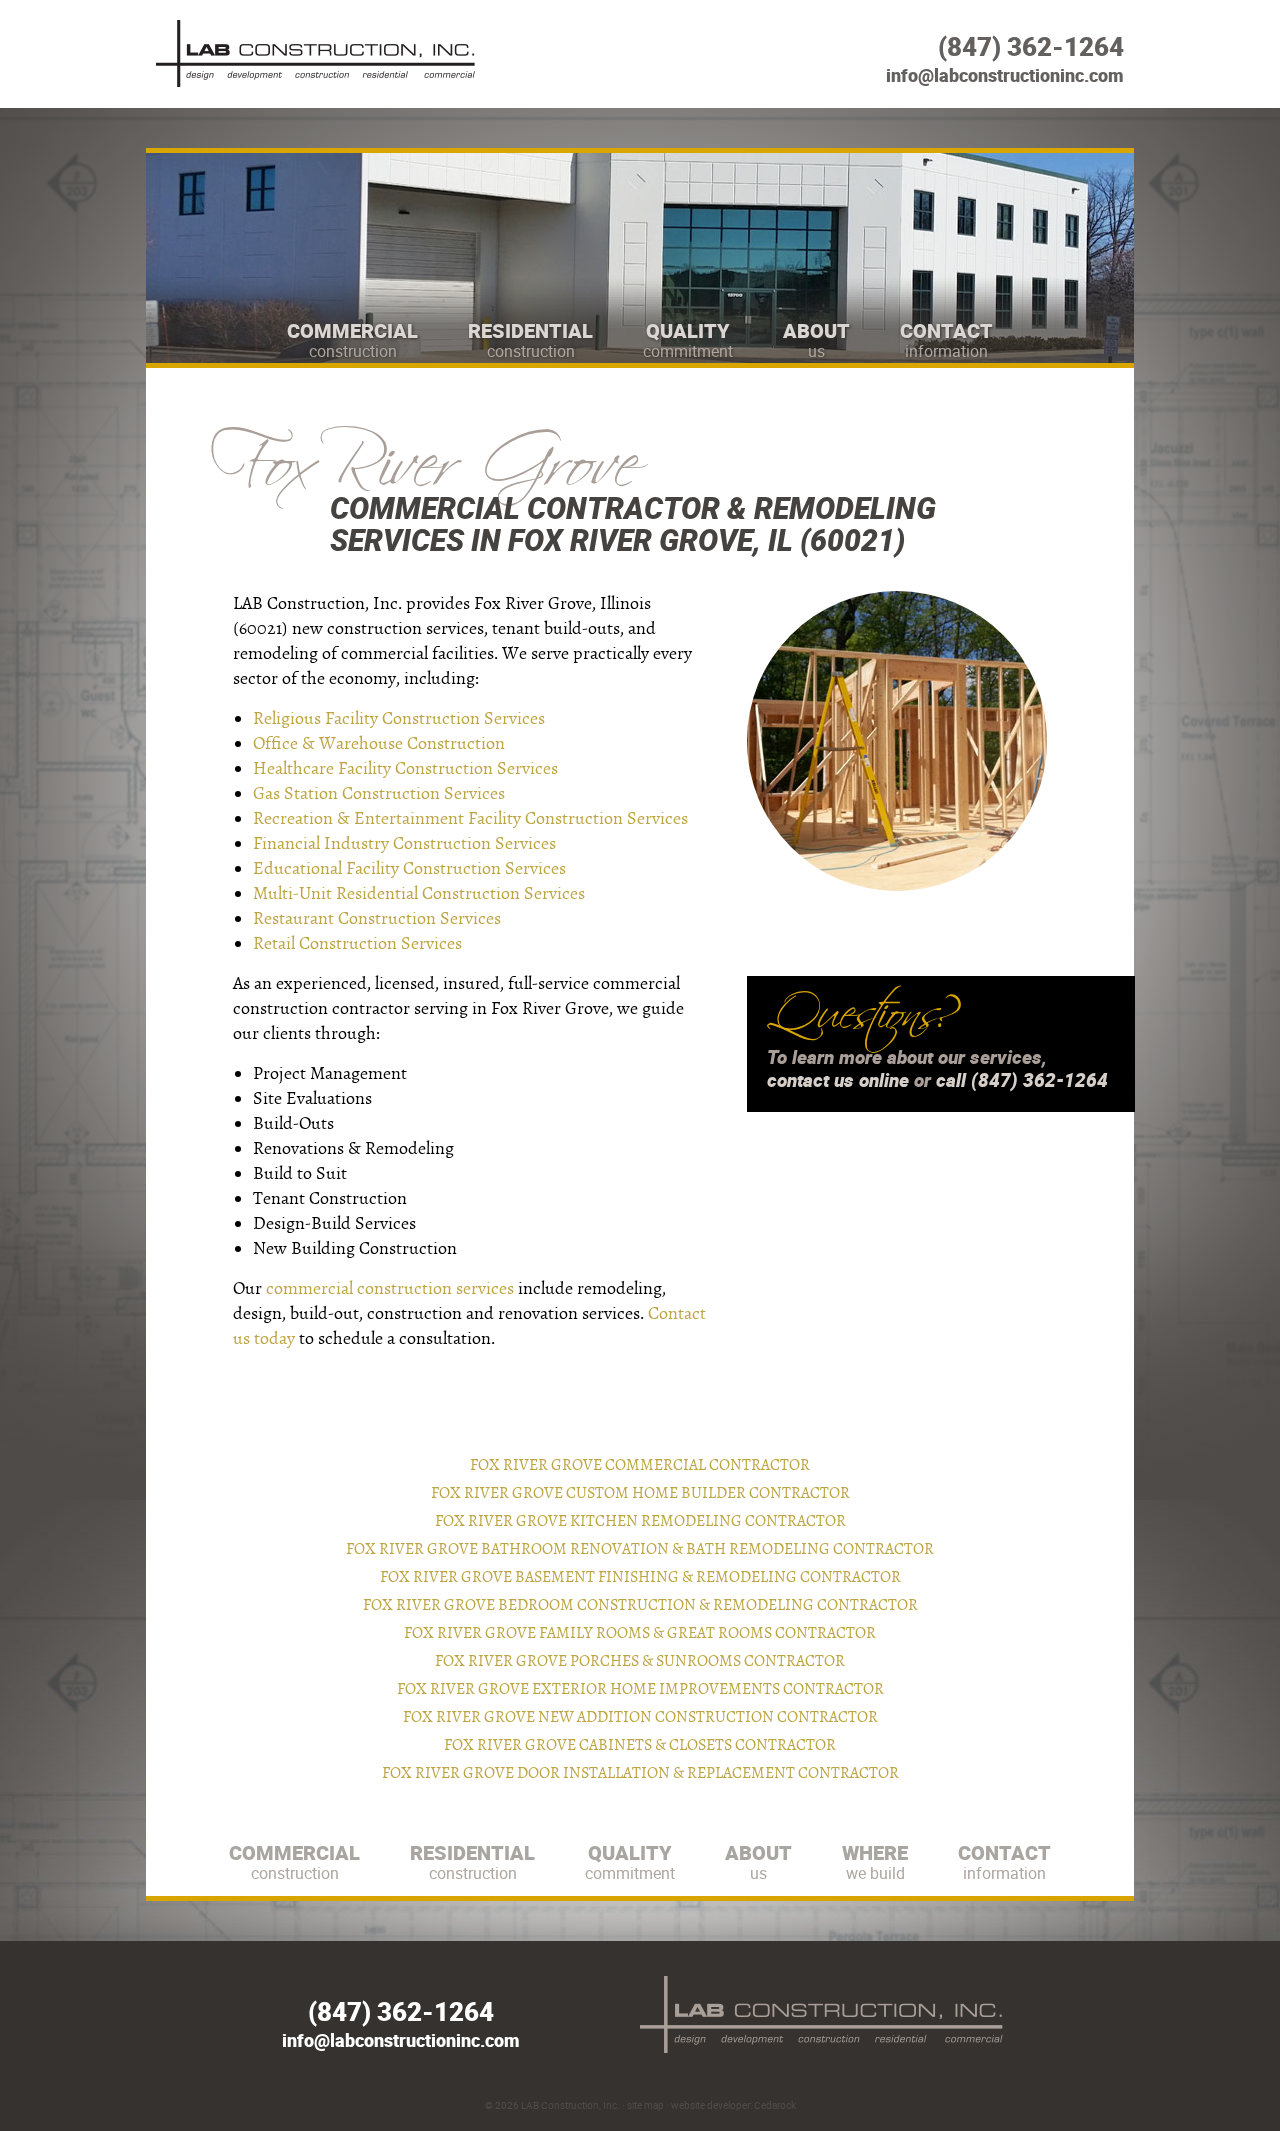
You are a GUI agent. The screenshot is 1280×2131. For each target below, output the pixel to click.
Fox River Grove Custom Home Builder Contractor (640, 1493)
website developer (710, 2105)
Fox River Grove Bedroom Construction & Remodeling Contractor (640, 1605)
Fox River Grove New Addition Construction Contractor (640, 1717)
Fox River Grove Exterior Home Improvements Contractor (640, 1689)
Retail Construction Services (357, 943)
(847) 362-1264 (1031, 46)
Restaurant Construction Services (377, 918)
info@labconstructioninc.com (1005, 75)
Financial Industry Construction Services (404, 843)
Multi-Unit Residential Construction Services (419, 893)
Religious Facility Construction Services (399, 718)
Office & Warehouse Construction (379, 743)
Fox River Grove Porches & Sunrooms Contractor (640, 1661)
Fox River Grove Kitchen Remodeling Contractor (640, 1521)
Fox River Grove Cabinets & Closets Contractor (640, 1745)
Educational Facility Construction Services (409, 868)
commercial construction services (390, 1288)
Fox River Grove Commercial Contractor (640, 1465)
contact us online (838, 1080)
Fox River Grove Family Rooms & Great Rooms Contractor (640, 1633)
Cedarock (775, 2105)
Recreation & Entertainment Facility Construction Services (470, 818)
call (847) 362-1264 (1022, 1080)
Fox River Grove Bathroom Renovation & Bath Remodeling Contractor (640, 1549)
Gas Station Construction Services (379, 793)
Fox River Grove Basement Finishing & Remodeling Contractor (640, 1577)
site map (645, 2105)
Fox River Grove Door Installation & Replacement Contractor (640, 1773)
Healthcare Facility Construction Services (405, 768)
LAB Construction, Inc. (570, 2105)
